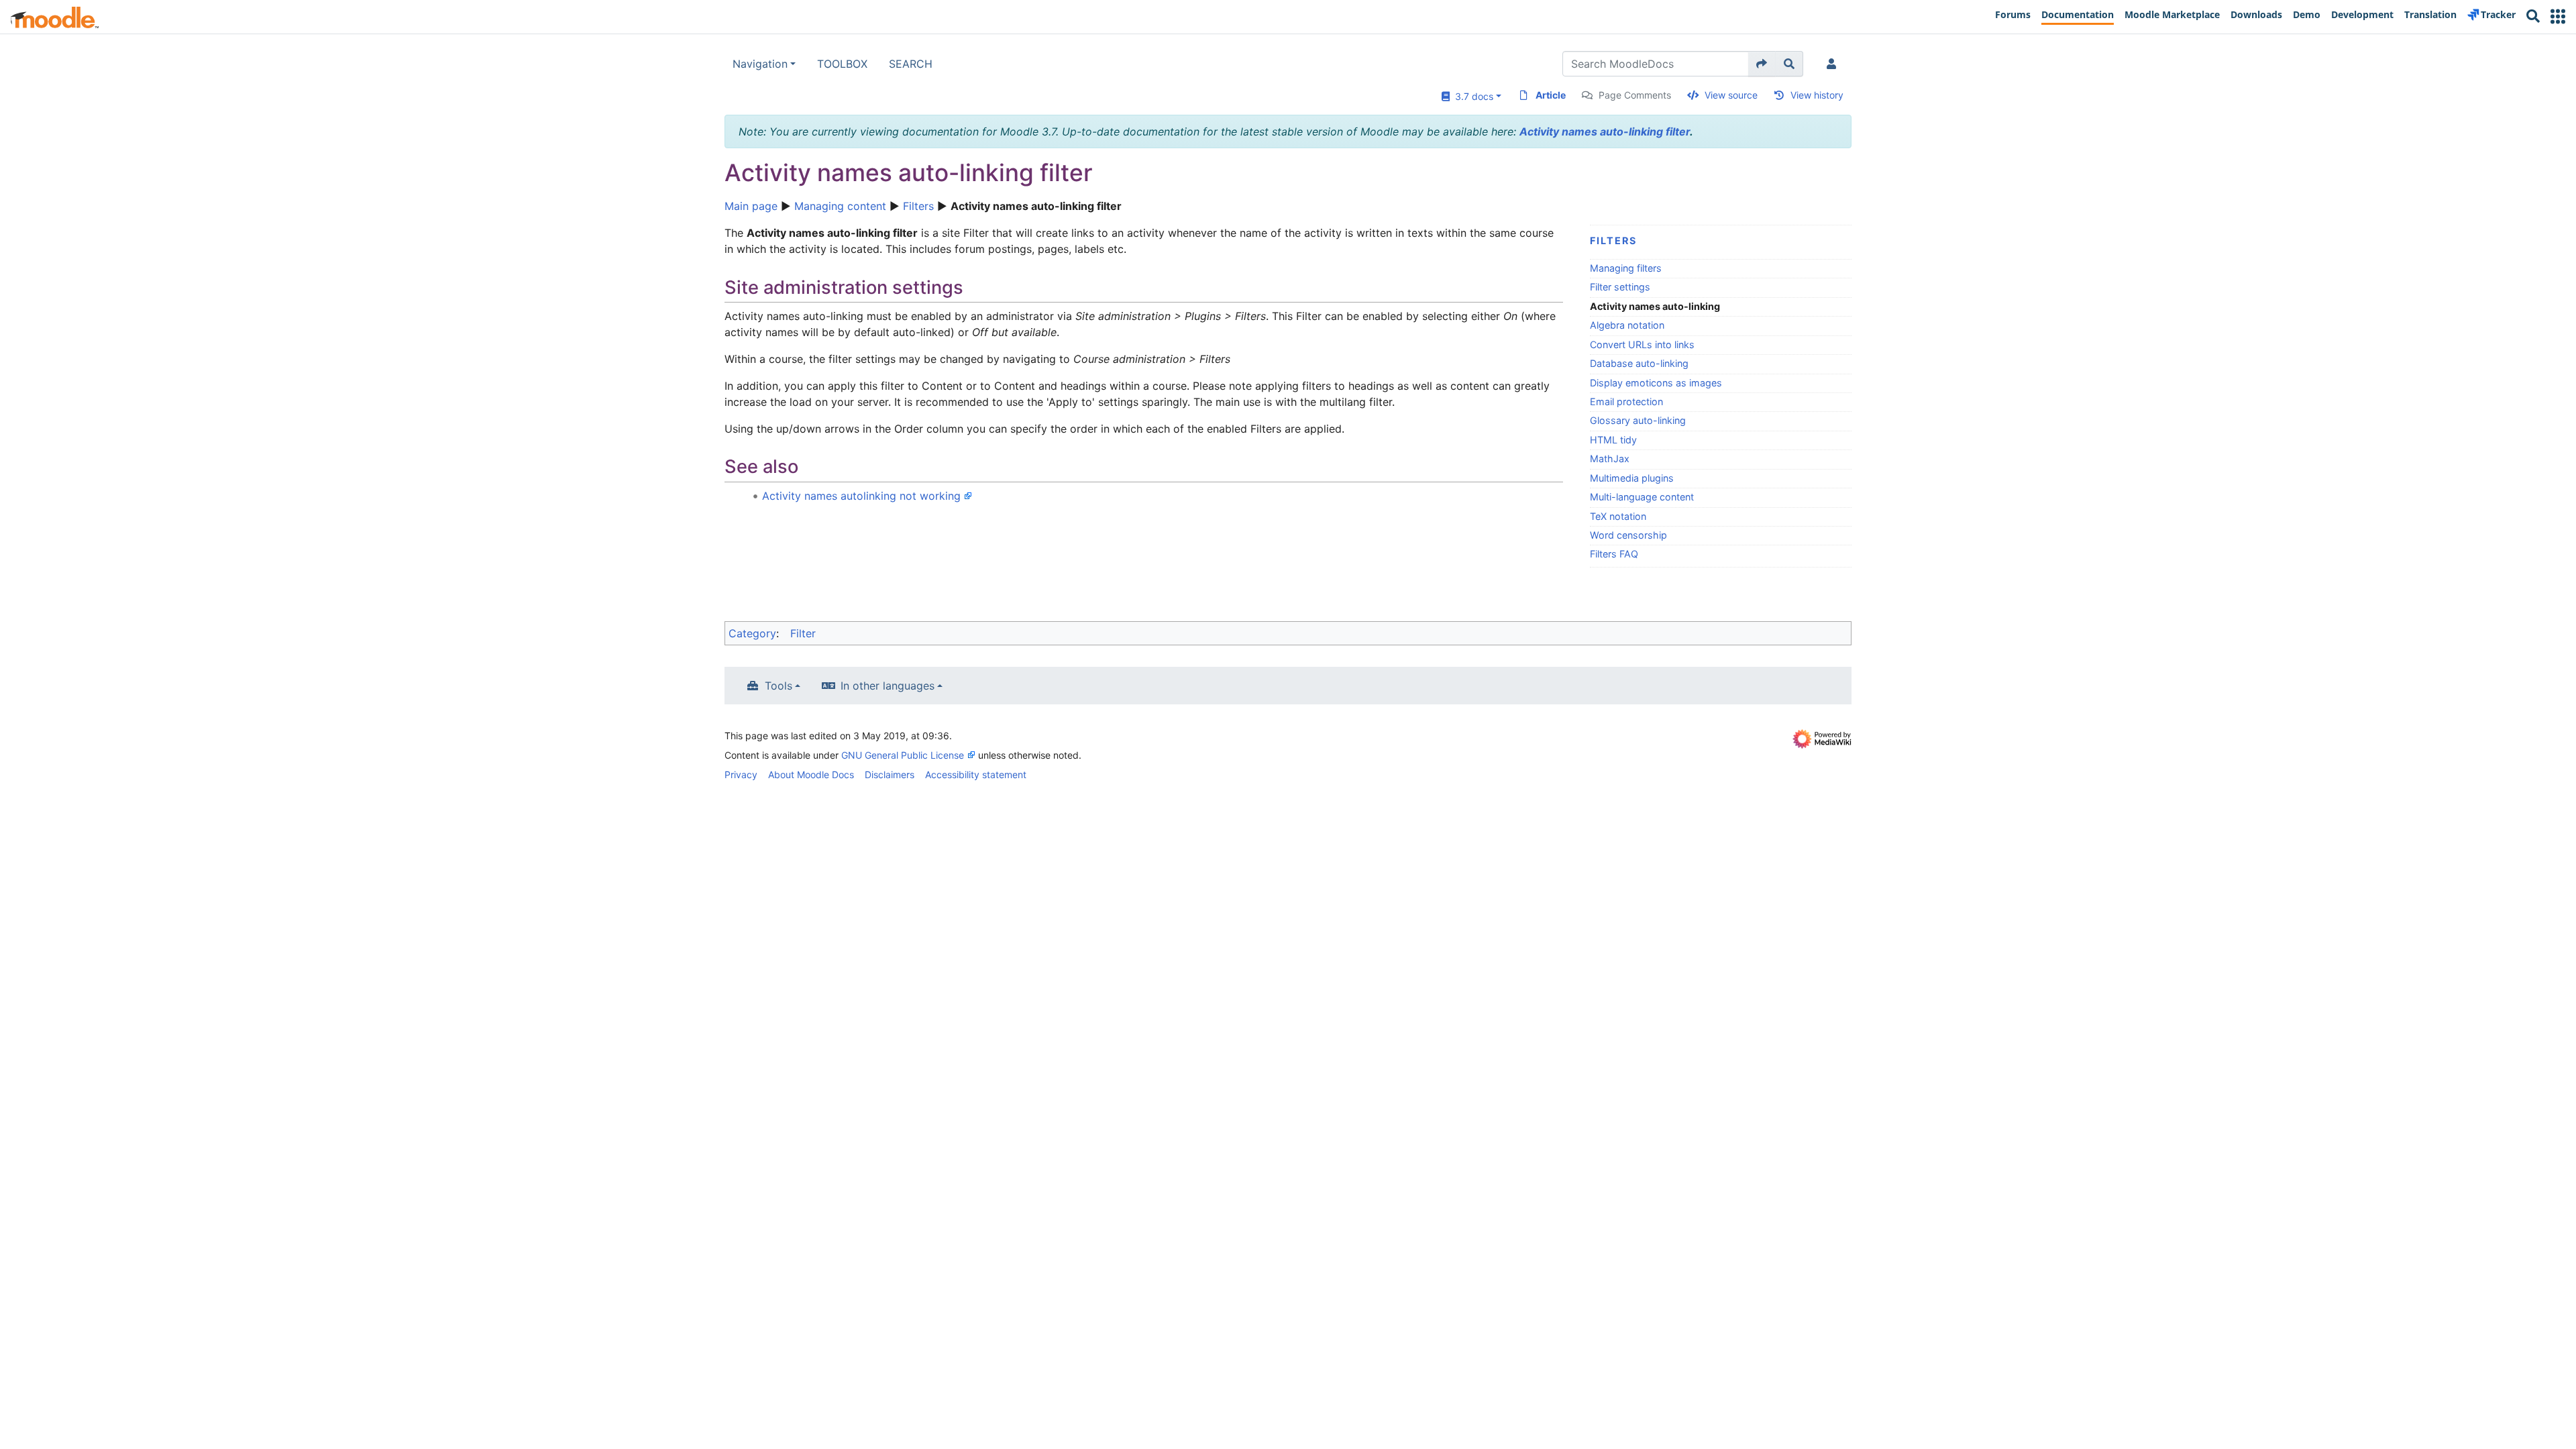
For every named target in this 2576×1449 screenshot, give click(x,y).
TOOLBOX (842, 64)
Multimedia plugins (1632, 478)
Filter (803, 633)
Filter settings (1620, 287)
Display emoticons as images (1656, 383)
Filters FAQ (1614, 554)
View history (1817, 95)
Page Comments (1635, 95)
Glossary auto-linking (1638, 420)
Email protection (1626, 401)
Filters (918, 206)
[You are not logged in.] (1834, 64)
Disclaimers (890, 774)
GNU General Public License (903, 755)
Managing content (840, 206)
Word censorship (1628, 535)
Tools (779, 686)
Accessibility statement (976, 774)
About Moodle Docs (811, 774)
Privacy (741, 774)
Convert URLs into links (1642, 344)
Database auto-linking (1639, 363)
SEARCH (911, 64)
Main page (751, 206)
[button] (2558, 16)
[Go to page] (1762, 64)
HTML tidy (1613, 440)
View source (1731, 95)
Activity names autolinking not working (861, 496)
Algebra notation (1627, 325)
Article (1551, 95)
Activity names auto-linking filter (1605, 131)
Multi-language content (1642, 497)
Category (752, 633)
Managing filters (1626, 268)
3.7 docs (1471, 96)
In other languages (888, 686)
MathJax (1610, 459)
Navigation (760, 64)
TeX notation (1618, 516)
